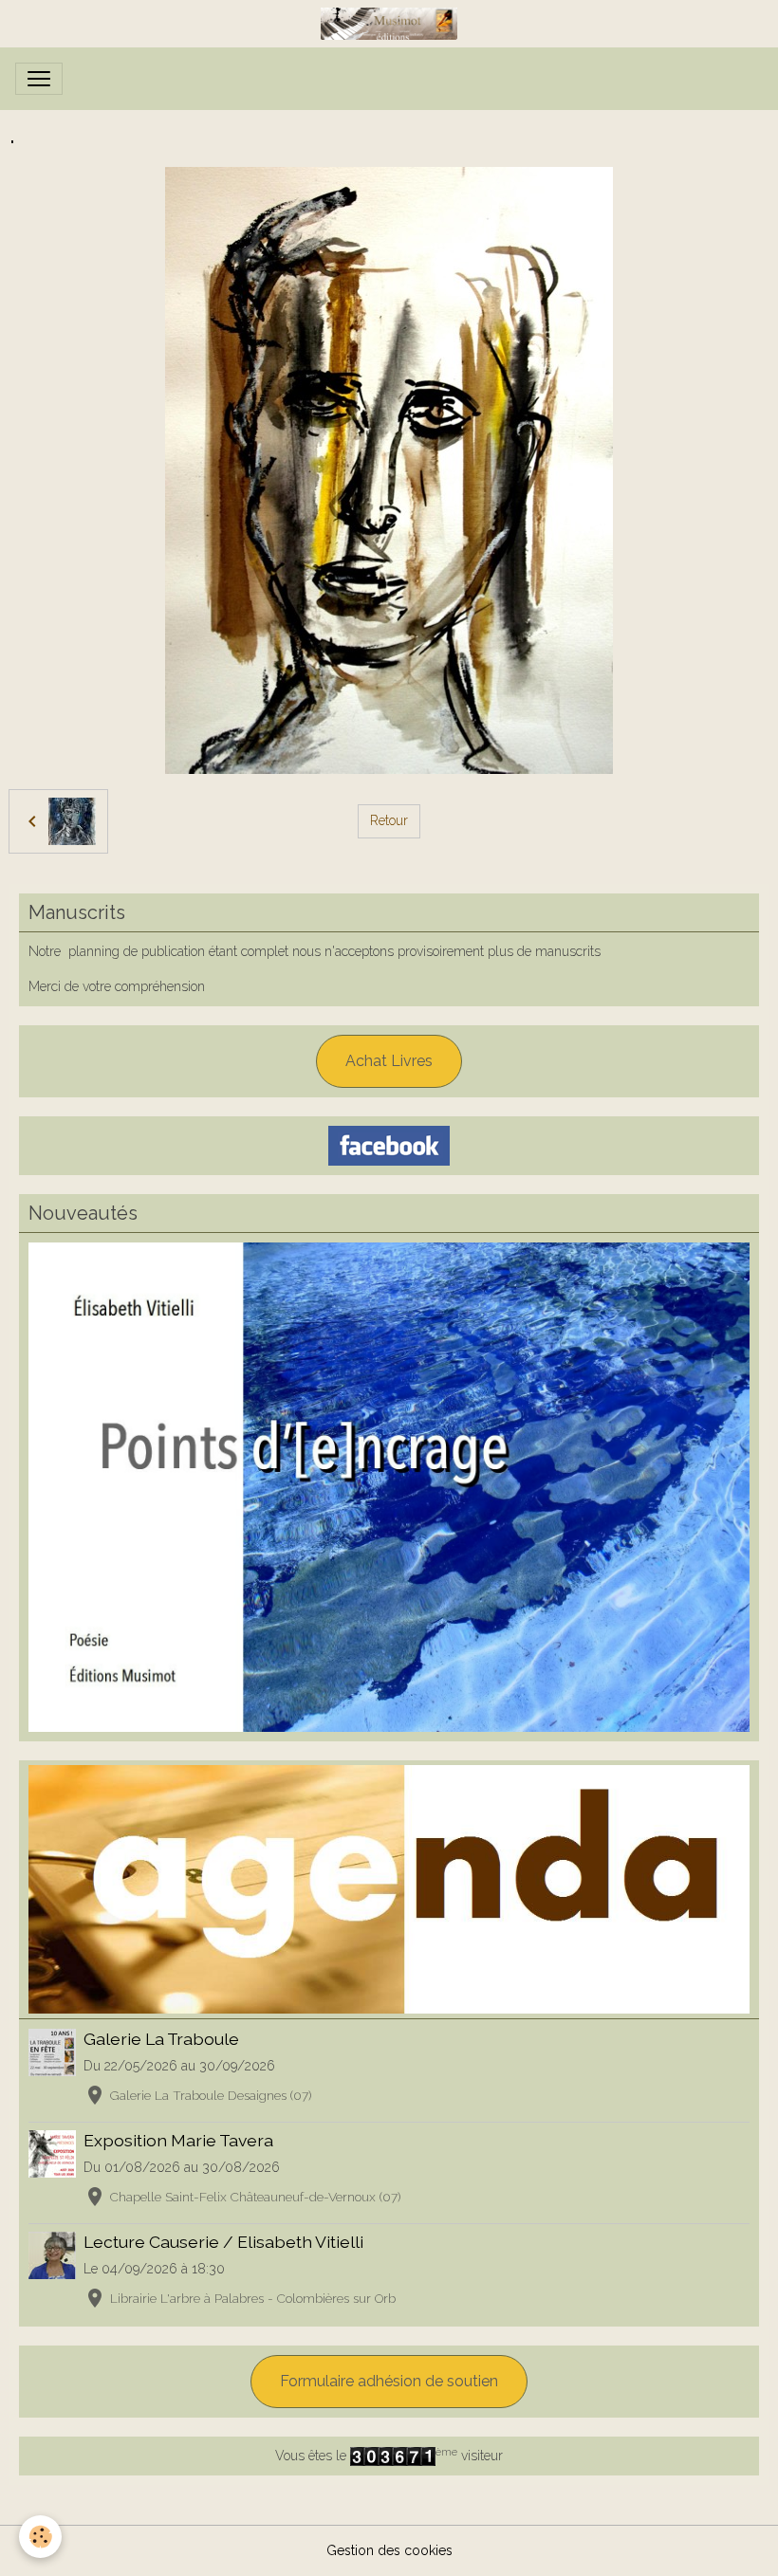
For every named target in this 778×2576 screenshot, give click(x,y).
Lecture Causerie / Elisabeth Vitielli (223, 2242)
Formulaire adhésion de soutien (389, 2381)
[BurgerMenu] (39, 79)
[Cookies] (40, 2537)
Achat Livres (389, 1061)
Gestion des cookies (389, 2550)
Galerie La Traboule (161, 2039)
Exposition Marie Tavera (178, 2140)
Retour (389, 820)
